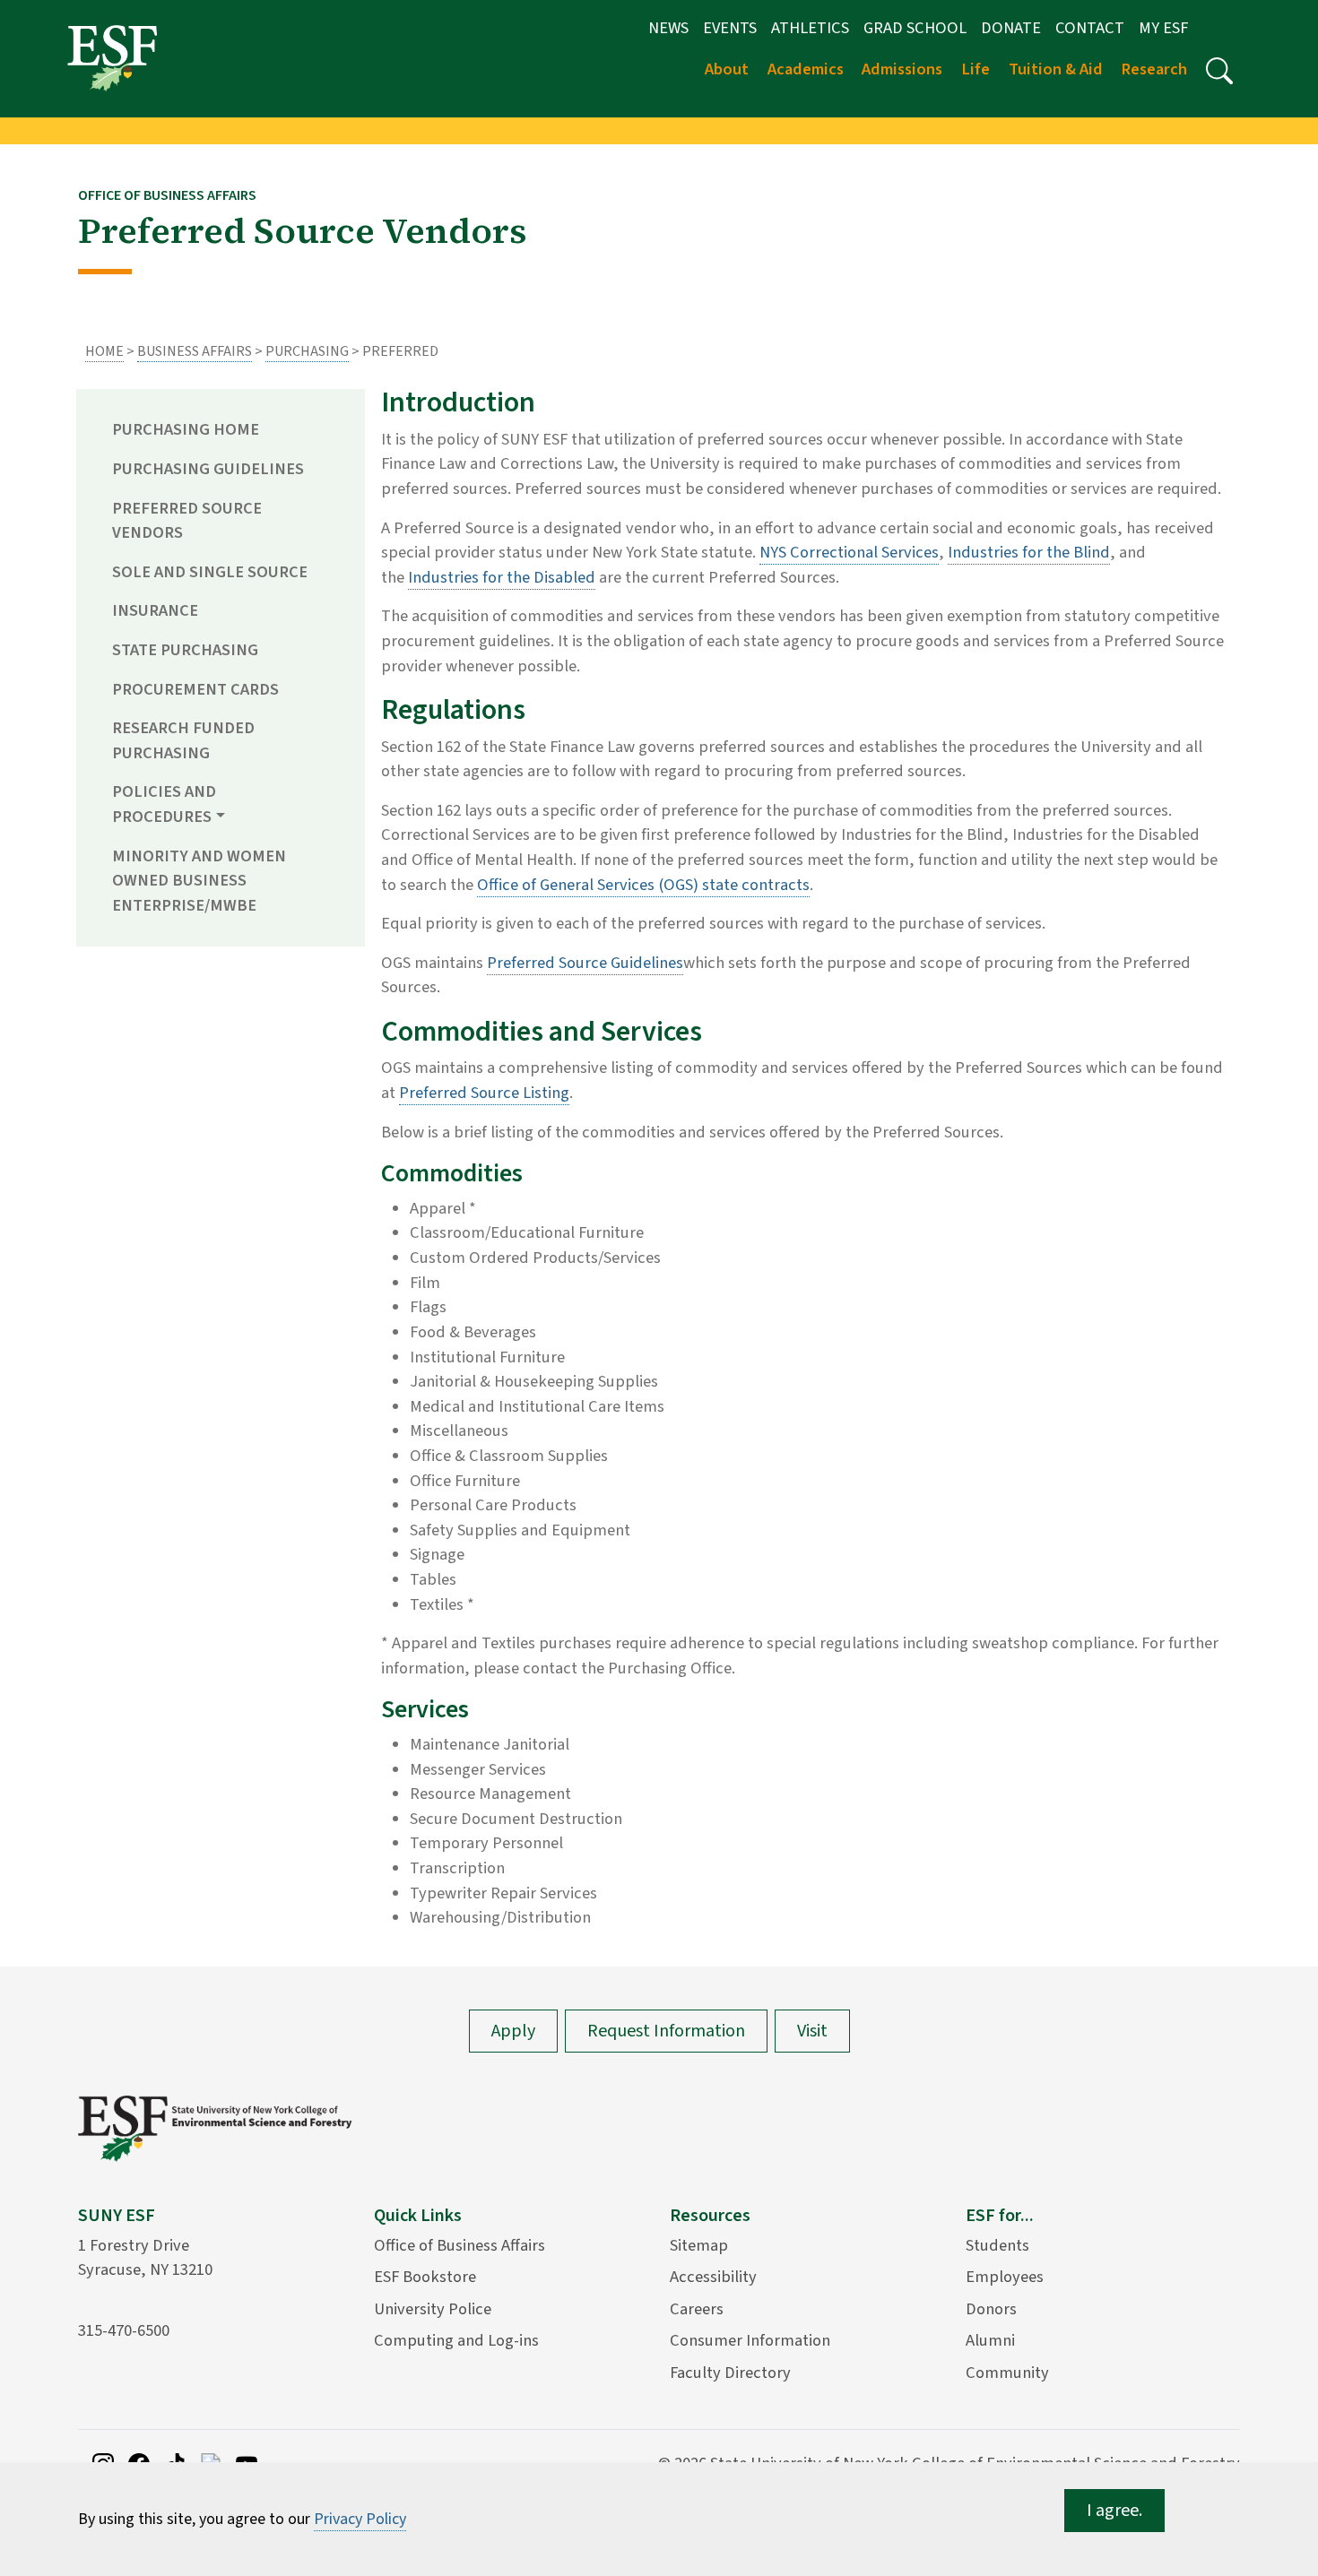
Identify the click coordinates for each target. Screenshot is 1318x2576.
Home (104, 351)
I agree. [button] (1114, 2511)
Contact (1090, 28)
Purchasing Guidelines (208, 469)
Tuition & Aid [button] (1056, 69)
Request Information (666, 2031)
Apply (513, 2031)
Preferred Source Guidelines (585, 963)
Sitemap (699, 2245)
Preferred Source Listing (484, 1093)
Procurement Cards (195, 689)
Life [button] (975, 69)
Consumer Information (750, 2340)
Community (1007, 2373)
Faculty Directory (730, 2373)
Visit (812, 2031)
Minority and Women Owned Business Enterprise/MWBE (199, 881)
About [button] (727, 69)
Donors (991, 2309)
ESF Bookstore (425, 2277)
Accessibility (713, 2277)
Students (997, 2245)
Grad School (915, 28)
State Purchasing (185, 650)
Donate (1011, 28)
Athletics (810, 28)
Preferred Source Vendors (187, 521)
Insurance (155, 610)
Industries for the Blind (1029, 552)
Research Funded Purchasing (183, 740)
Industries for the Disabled (502, 577)
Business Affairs (195, 351)
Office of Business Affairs (460, 2245)
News (668, 28)
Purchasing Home (186, 429)
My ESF (1163, 28)
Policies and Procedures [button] (164, 804)
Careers (697, 2309)
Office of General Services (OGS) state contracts (643, 885)
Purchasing (307, 351)
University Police (433, 2309)
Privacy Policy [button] (360, 2519)
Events (730, 28)
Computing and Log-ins (456, 2340)
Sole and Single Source (210, 572)
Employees (1005, 2277)
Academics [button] (806, 69)
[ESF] (112, 57)
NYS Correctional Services (849, 552)
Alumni (990, 2340)
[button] (1219, 71)
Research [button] (1154, 69)
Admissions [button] (902, 69)
